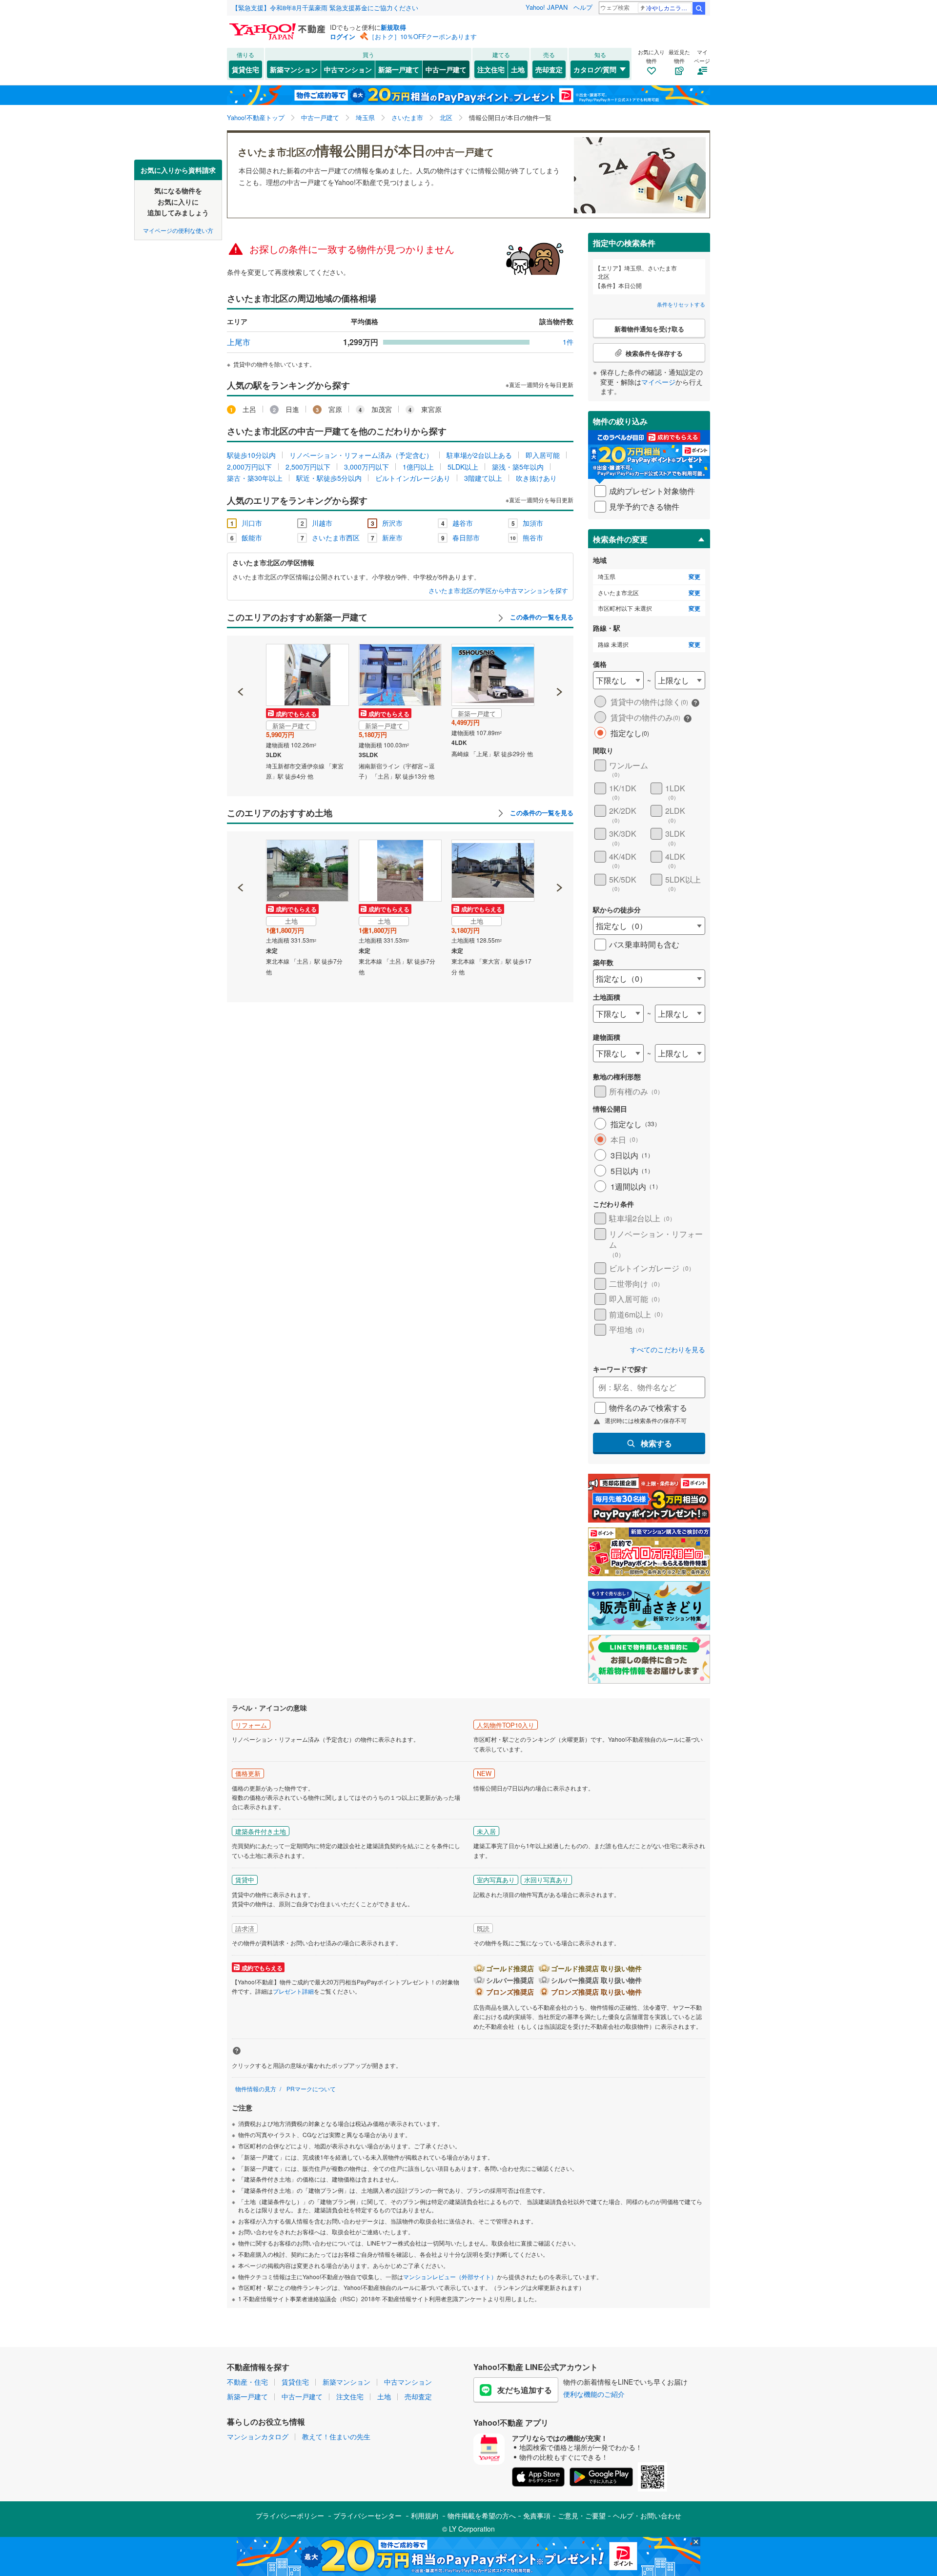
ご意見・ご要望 (582, 2515)
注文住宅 (491, 69)
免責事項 (537, 2515)
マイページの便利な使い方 (178, 230)
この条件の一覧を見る (541, 617)
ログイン (343, 36)
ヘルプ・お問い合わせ (647, 2515)
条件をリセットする (681, 304)
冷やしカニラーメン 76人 (669, 8)
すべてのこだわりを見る (668, 1350)
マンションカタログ (258, 2436)
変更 (694, 577)
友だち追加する (525, 2390)
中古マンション (348, 69)
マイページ (658, 382)
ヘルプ (583, 7)
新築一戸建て (399, 69)
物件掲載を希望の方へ (482, 2515)
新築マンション (294, 69)
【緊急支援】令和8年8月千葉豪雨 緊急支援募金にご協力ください (325, 8)
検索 (699, 8)
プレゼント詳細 (293, 1991)
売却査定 (549, 69)
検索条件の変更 (620, 539)
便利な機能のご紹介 (594, 2394)
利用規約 (425, 2515)
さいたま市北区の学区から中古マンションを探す (498, 591)
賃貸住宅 (245, 69)
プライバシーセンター (367, 2515)
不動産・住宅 (247, 2382)
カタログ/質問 (595, 69)
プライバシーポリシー (290, 2515)
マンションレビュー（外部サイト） (450, 2277)
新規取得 (393, 27)
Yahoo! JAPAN (547, 7)
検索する (656, 1443)
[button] (241, 659)
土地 (518, 69)
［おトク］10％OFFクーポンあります (423, 36)
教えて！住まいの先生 (336, 2436)
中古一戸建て (446, 69)
